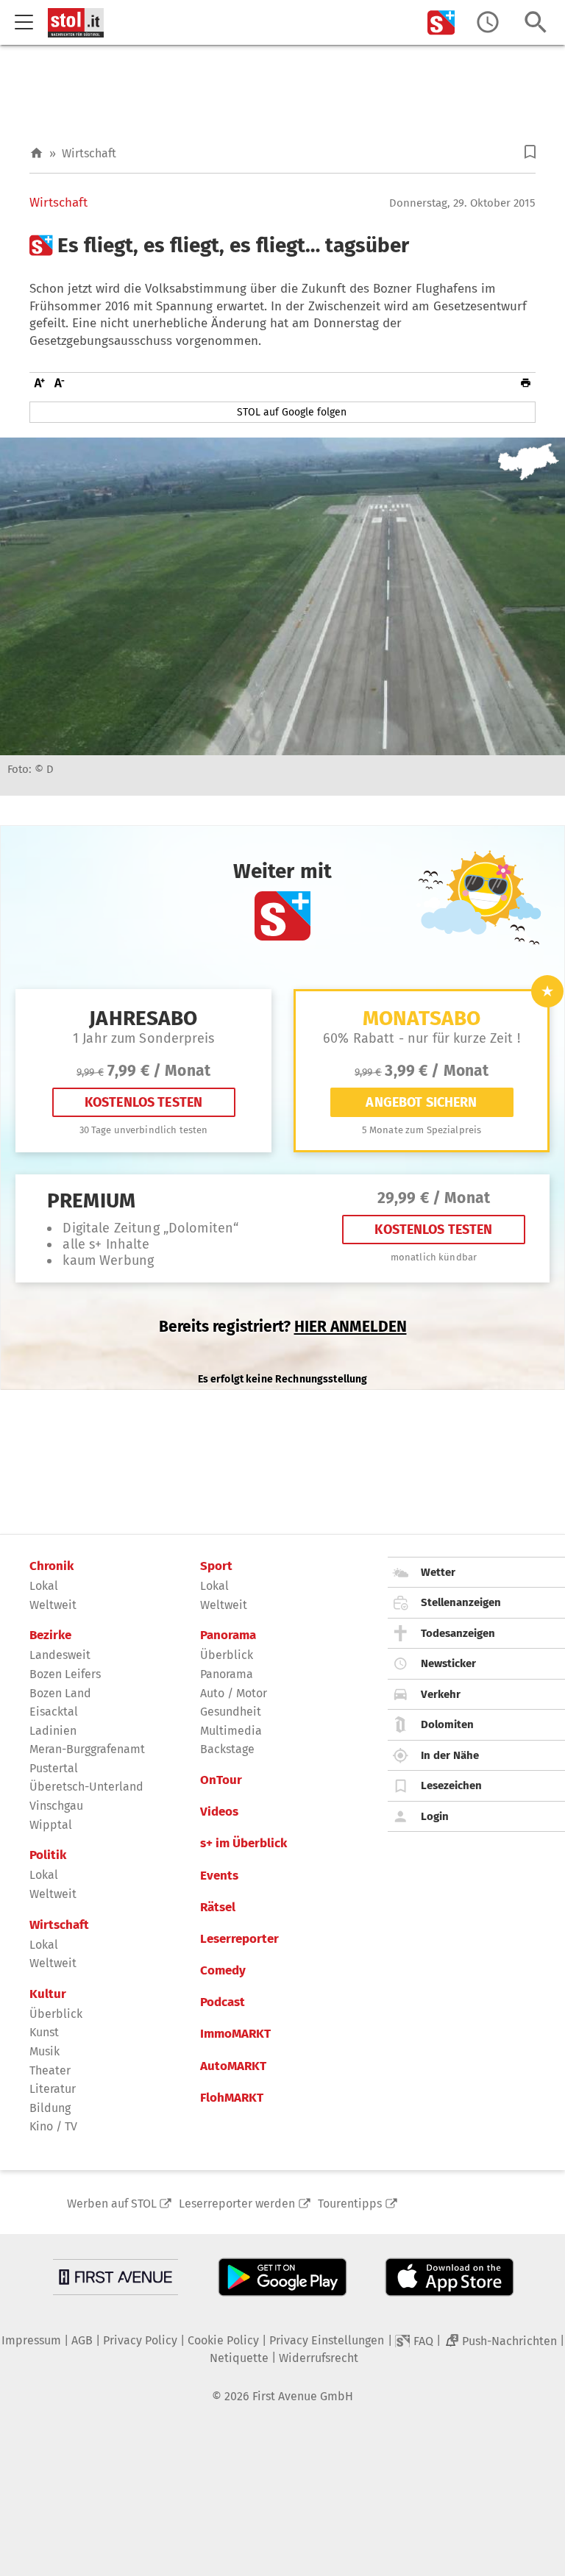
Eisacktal (54, 1712)
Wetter (438, 1572)
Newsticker (448, 1663)
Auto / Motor (234, 1693)
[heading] (282, 246)
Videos (219, 1812)
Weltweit (53, 1605)
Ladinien (53, 1731)
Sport (216, 1566)
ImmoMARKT (235, 2034)
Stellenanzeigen (461, 1602)
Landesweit (60, 1655)
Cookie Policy (223, 2340)
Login (435, 1816)
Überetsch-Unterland (86, 1787)
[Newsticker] (488, 22)
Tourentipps (350, 2204)
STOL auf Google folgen (292, 412)
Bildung (50, 2108)
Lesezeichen (451, 1785)
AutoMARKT (233, 2066)
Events (219, 1876)
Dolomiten (447, 1724)
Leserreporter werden (237, 2204)
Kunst (44, 2032)
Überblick (56, 2014)
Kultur (48, 1994)
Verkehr (441, 1694)
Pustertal (54, 1768)
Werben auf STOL (112, 2204)
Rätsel (218, 1908)
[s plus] (441, 22)
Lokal (44, 1586)
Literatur (53, 2089)
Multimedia (231, 1731)
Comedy (223, 1971)
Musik (45, 2051)
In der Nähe (450, 1755)
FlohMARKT (232, 2098)
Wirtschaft (89, 153)
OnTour (221, 1780)
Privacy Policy (140, 2340)
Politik (48, 1855)
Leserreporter (239, 1939)
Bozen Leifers (65, 1674)
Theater (50, 2070)
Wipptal (51, 1825)
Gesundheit (231, 1712)
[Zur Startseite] (36, 153)
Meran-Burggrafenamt (87, 1749)
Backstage (227, 1749)
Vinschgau (56, 1806)
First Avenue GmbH (303, 2396)
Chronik (51, 1566)
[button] (530, 152)
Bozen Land (60, 1693)
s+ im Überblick (244, 1844)
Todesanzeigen (458, 1633)
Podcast (223, 2002)
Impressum (31, 2340)
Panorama (228, 1635)
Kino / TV (53, 2126)
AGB (82, 2340)
